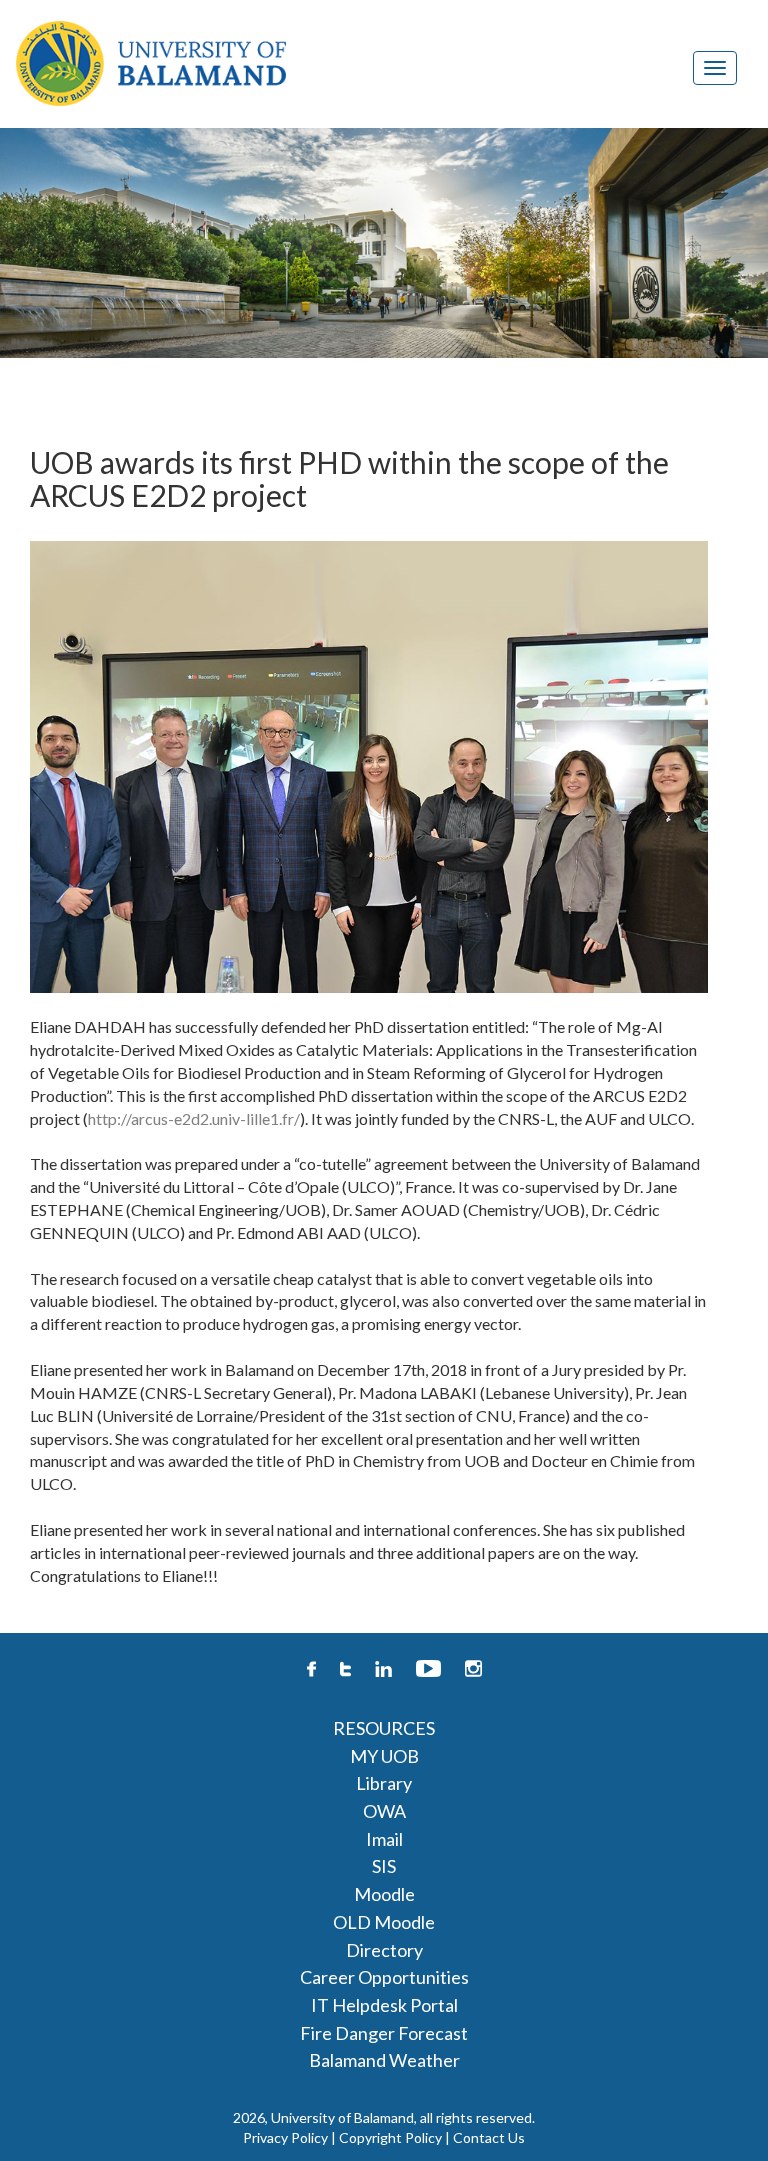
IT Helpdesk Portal (384, 2005)
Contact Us (489, 2137)
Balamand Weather (384, 2060)
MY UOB (384, 1756)
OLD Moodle (384, 1922)
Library (384, 1783)
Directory (384, 1950)
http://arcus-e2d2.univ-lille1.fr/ (194, 1118)
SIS (384, 1866)
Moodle (384, 1894)
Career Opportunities (384, 1977)
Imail (384, 1839)
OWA (384, 1811)
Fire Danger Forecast (384, 2033)
